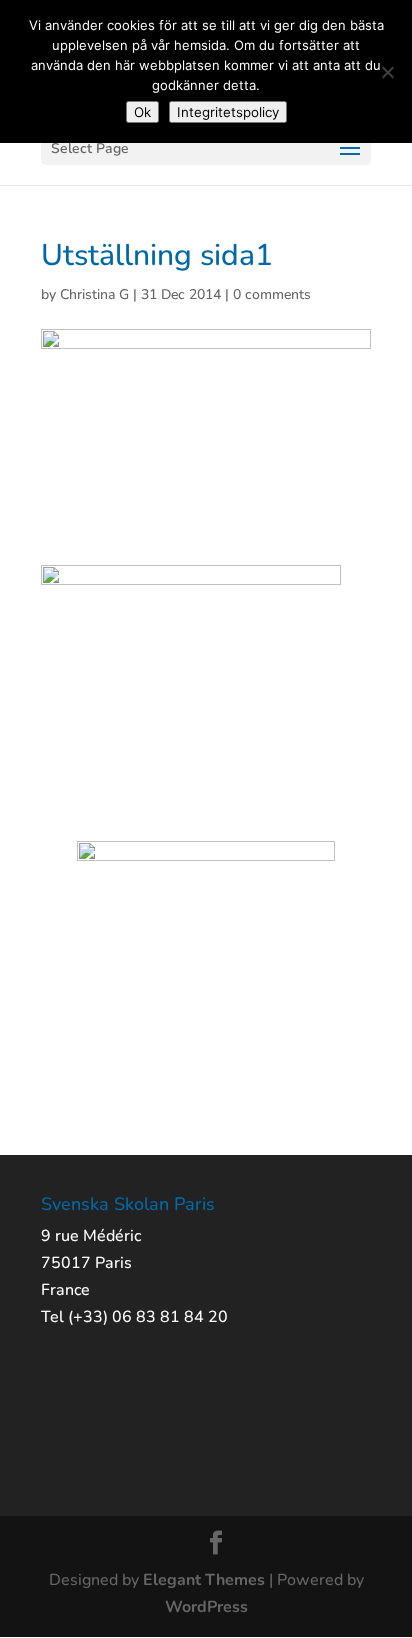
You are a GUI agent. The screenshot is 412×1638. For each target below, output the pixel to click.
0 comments (272, 294)
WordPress (206, 1607)
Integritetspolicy (228, 112)
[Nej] (387, 72)
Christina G (94, 294)
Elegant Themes (204, 1580)
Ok (142, 112)
